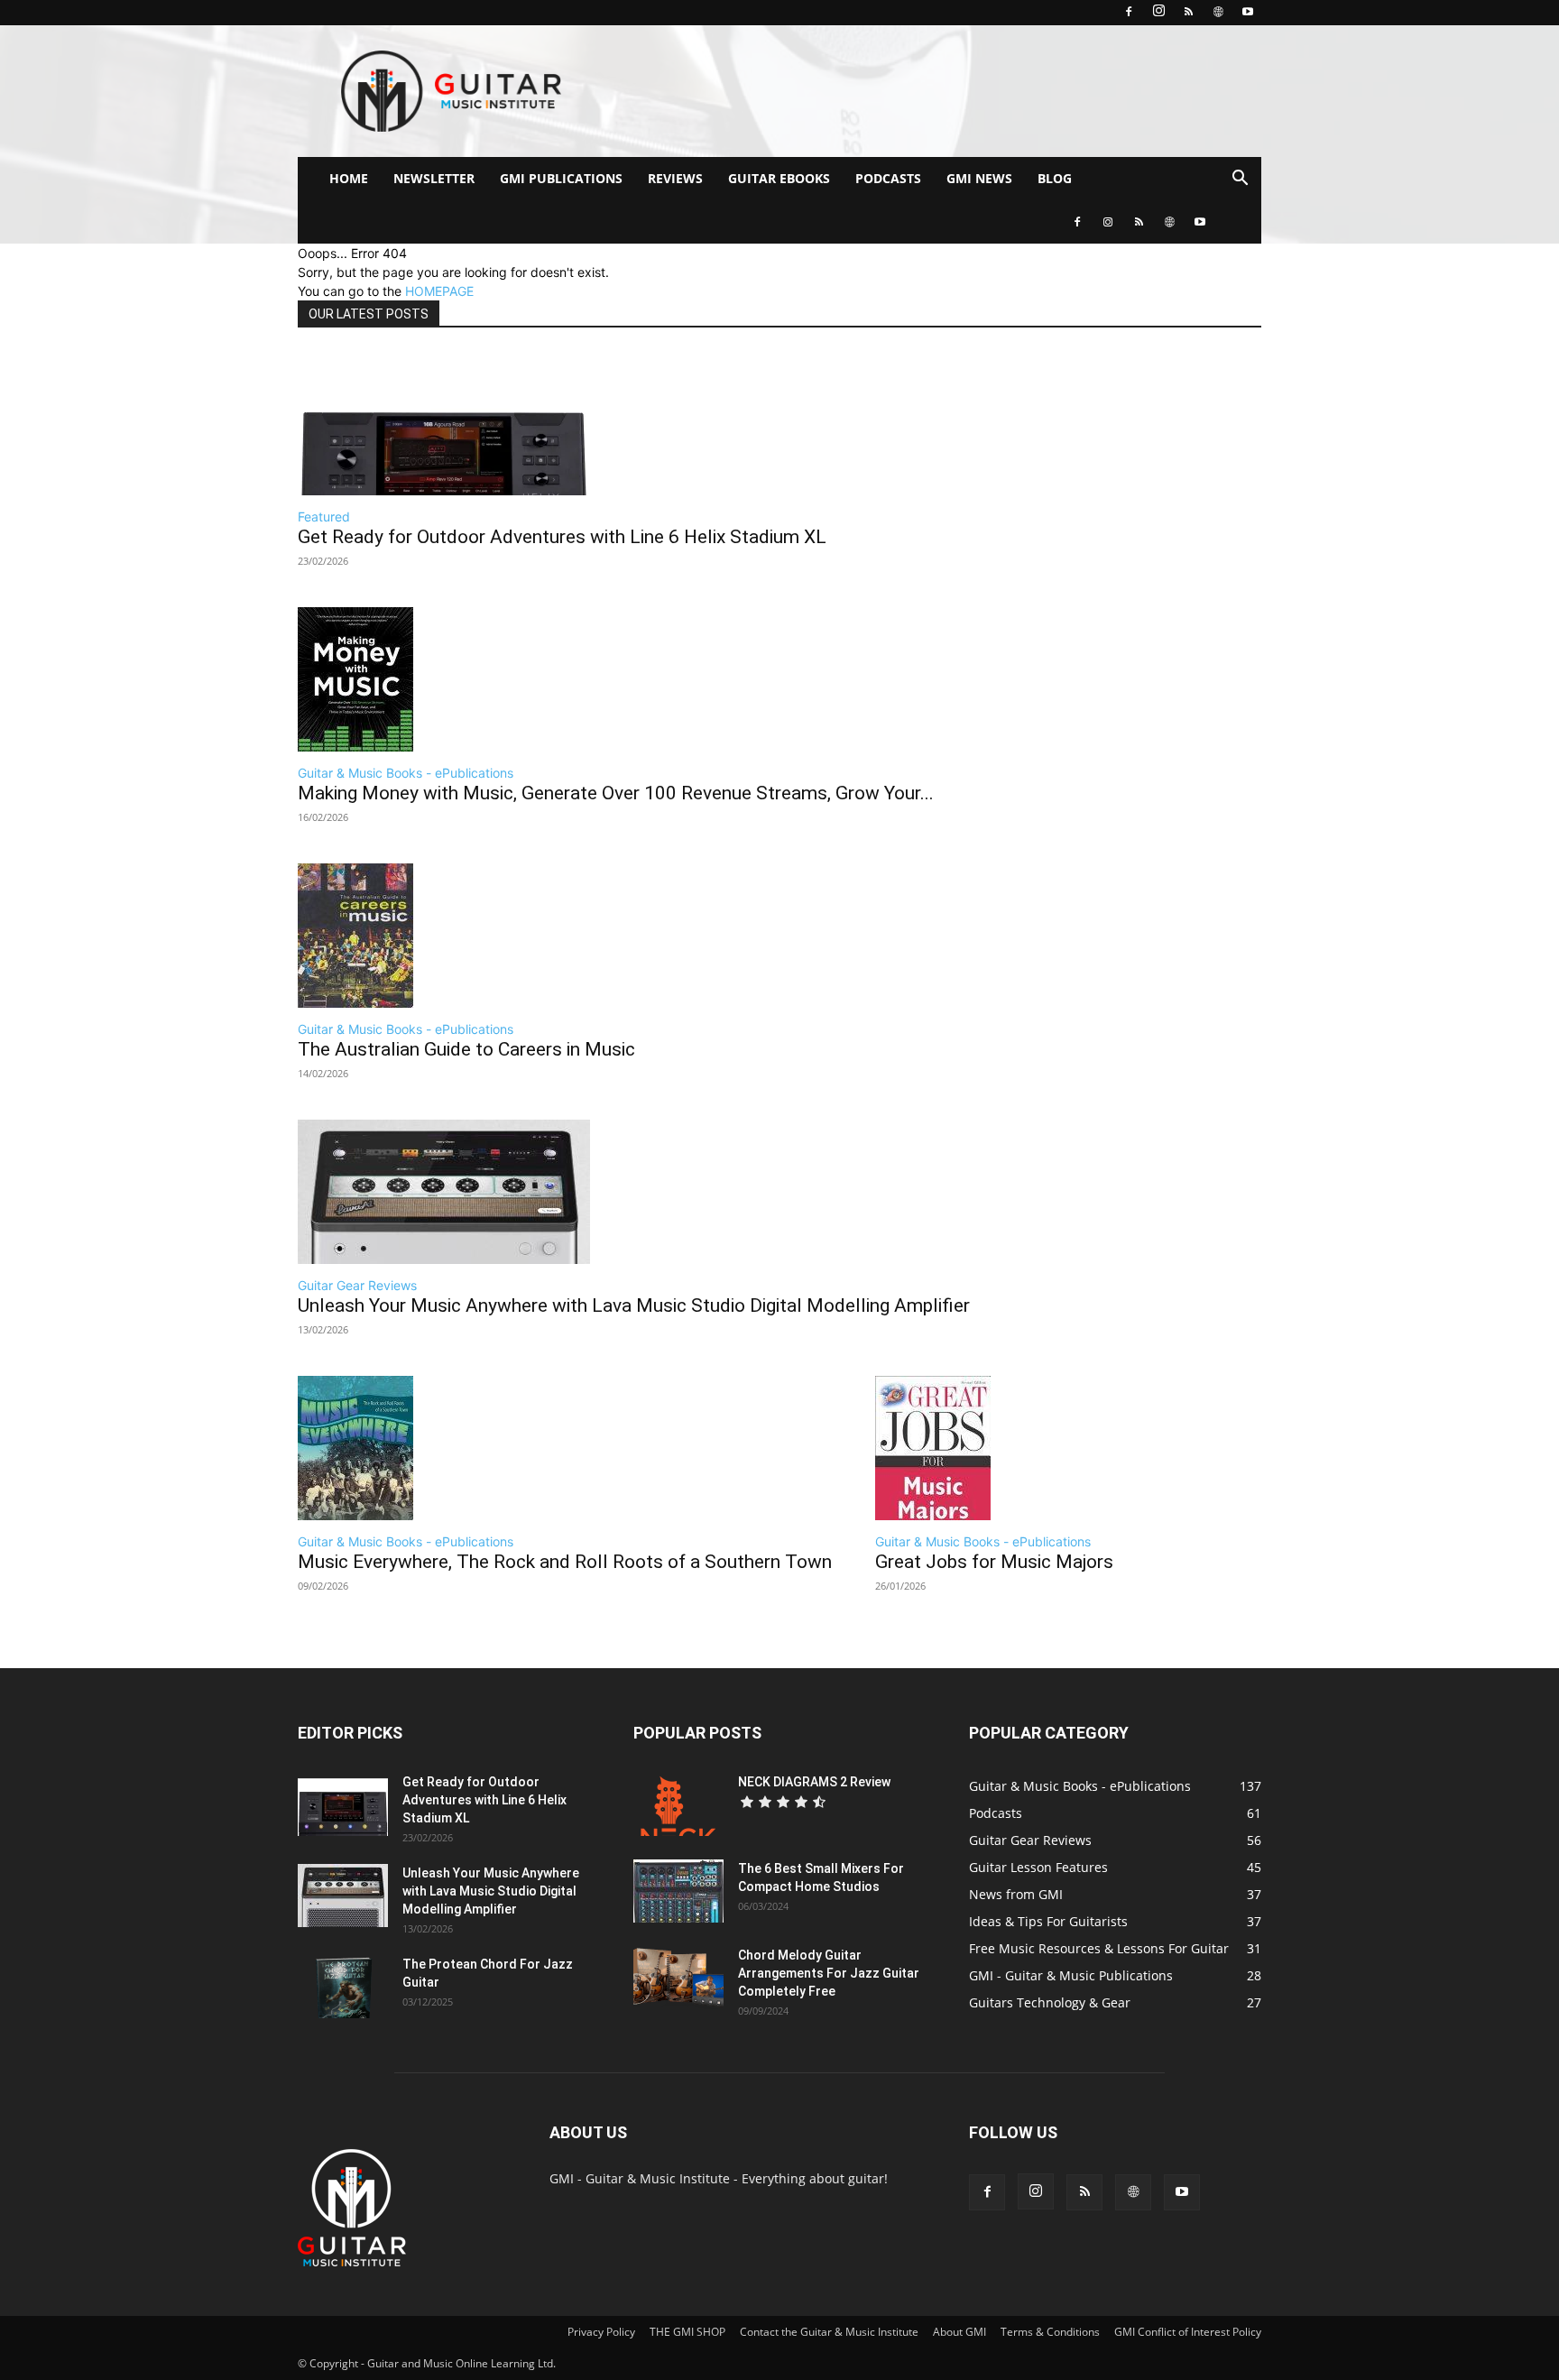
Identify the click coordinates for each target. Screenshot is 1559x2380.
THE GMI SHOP (687, 2332)
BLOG (1055, 178)
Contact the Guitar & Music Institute (829, 2332)
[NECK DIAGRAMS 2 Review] (678, 1804)
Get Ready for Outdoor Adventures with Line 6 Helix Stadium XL (562, 537)
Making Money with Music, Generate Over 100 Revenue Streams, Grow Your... (616, 793)
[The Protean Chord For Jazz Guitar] (343, 1987)
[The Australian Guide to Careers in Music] (466, 936)
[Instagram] (1158, 13)
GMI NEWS (979, 178)
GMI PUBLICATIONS (561, 178)
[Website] (1218, 13)
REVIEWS (675, 178)
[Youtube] (1248, 13)
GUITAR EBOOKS (779, 178)
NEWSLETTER (434, 178)
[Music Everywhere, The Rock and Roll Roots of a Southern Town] (565, 1448)
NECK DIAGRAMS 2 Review (814, 1782)
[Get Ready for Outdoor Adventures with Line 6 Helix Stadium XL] (562, 423)
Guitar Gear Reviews (357, 1285)
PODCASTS (888, 178)
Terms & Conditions (1050, 2332)
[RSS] (1188, 13)
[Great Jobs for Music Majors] (994, 1448)
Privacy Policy (601, 2332)
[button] (1240, 180)
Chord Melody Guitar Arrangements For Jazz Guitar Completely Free (829, 1973)
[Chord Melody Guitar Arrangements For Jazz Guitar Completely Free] (678, 1978)
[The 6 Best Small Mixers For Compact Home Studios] (678, 1891)
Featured (324, 517)
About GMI (959, 2332)
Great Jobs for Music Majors (994, 1562)
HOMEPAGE (439, 291)
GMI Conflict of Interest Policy (1188, 2332)
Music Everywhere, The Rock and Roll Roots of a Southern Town (565, 1562)
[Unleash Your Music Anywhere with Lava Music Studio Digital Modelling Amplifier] (634, 1192)
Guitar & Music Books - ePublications (406, 773)
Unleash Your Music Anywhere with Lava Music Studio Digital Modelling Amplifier (634, 1305)
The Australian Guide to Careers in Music (466, 1049)
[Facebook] (1129, 13)
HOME (349, 178)
